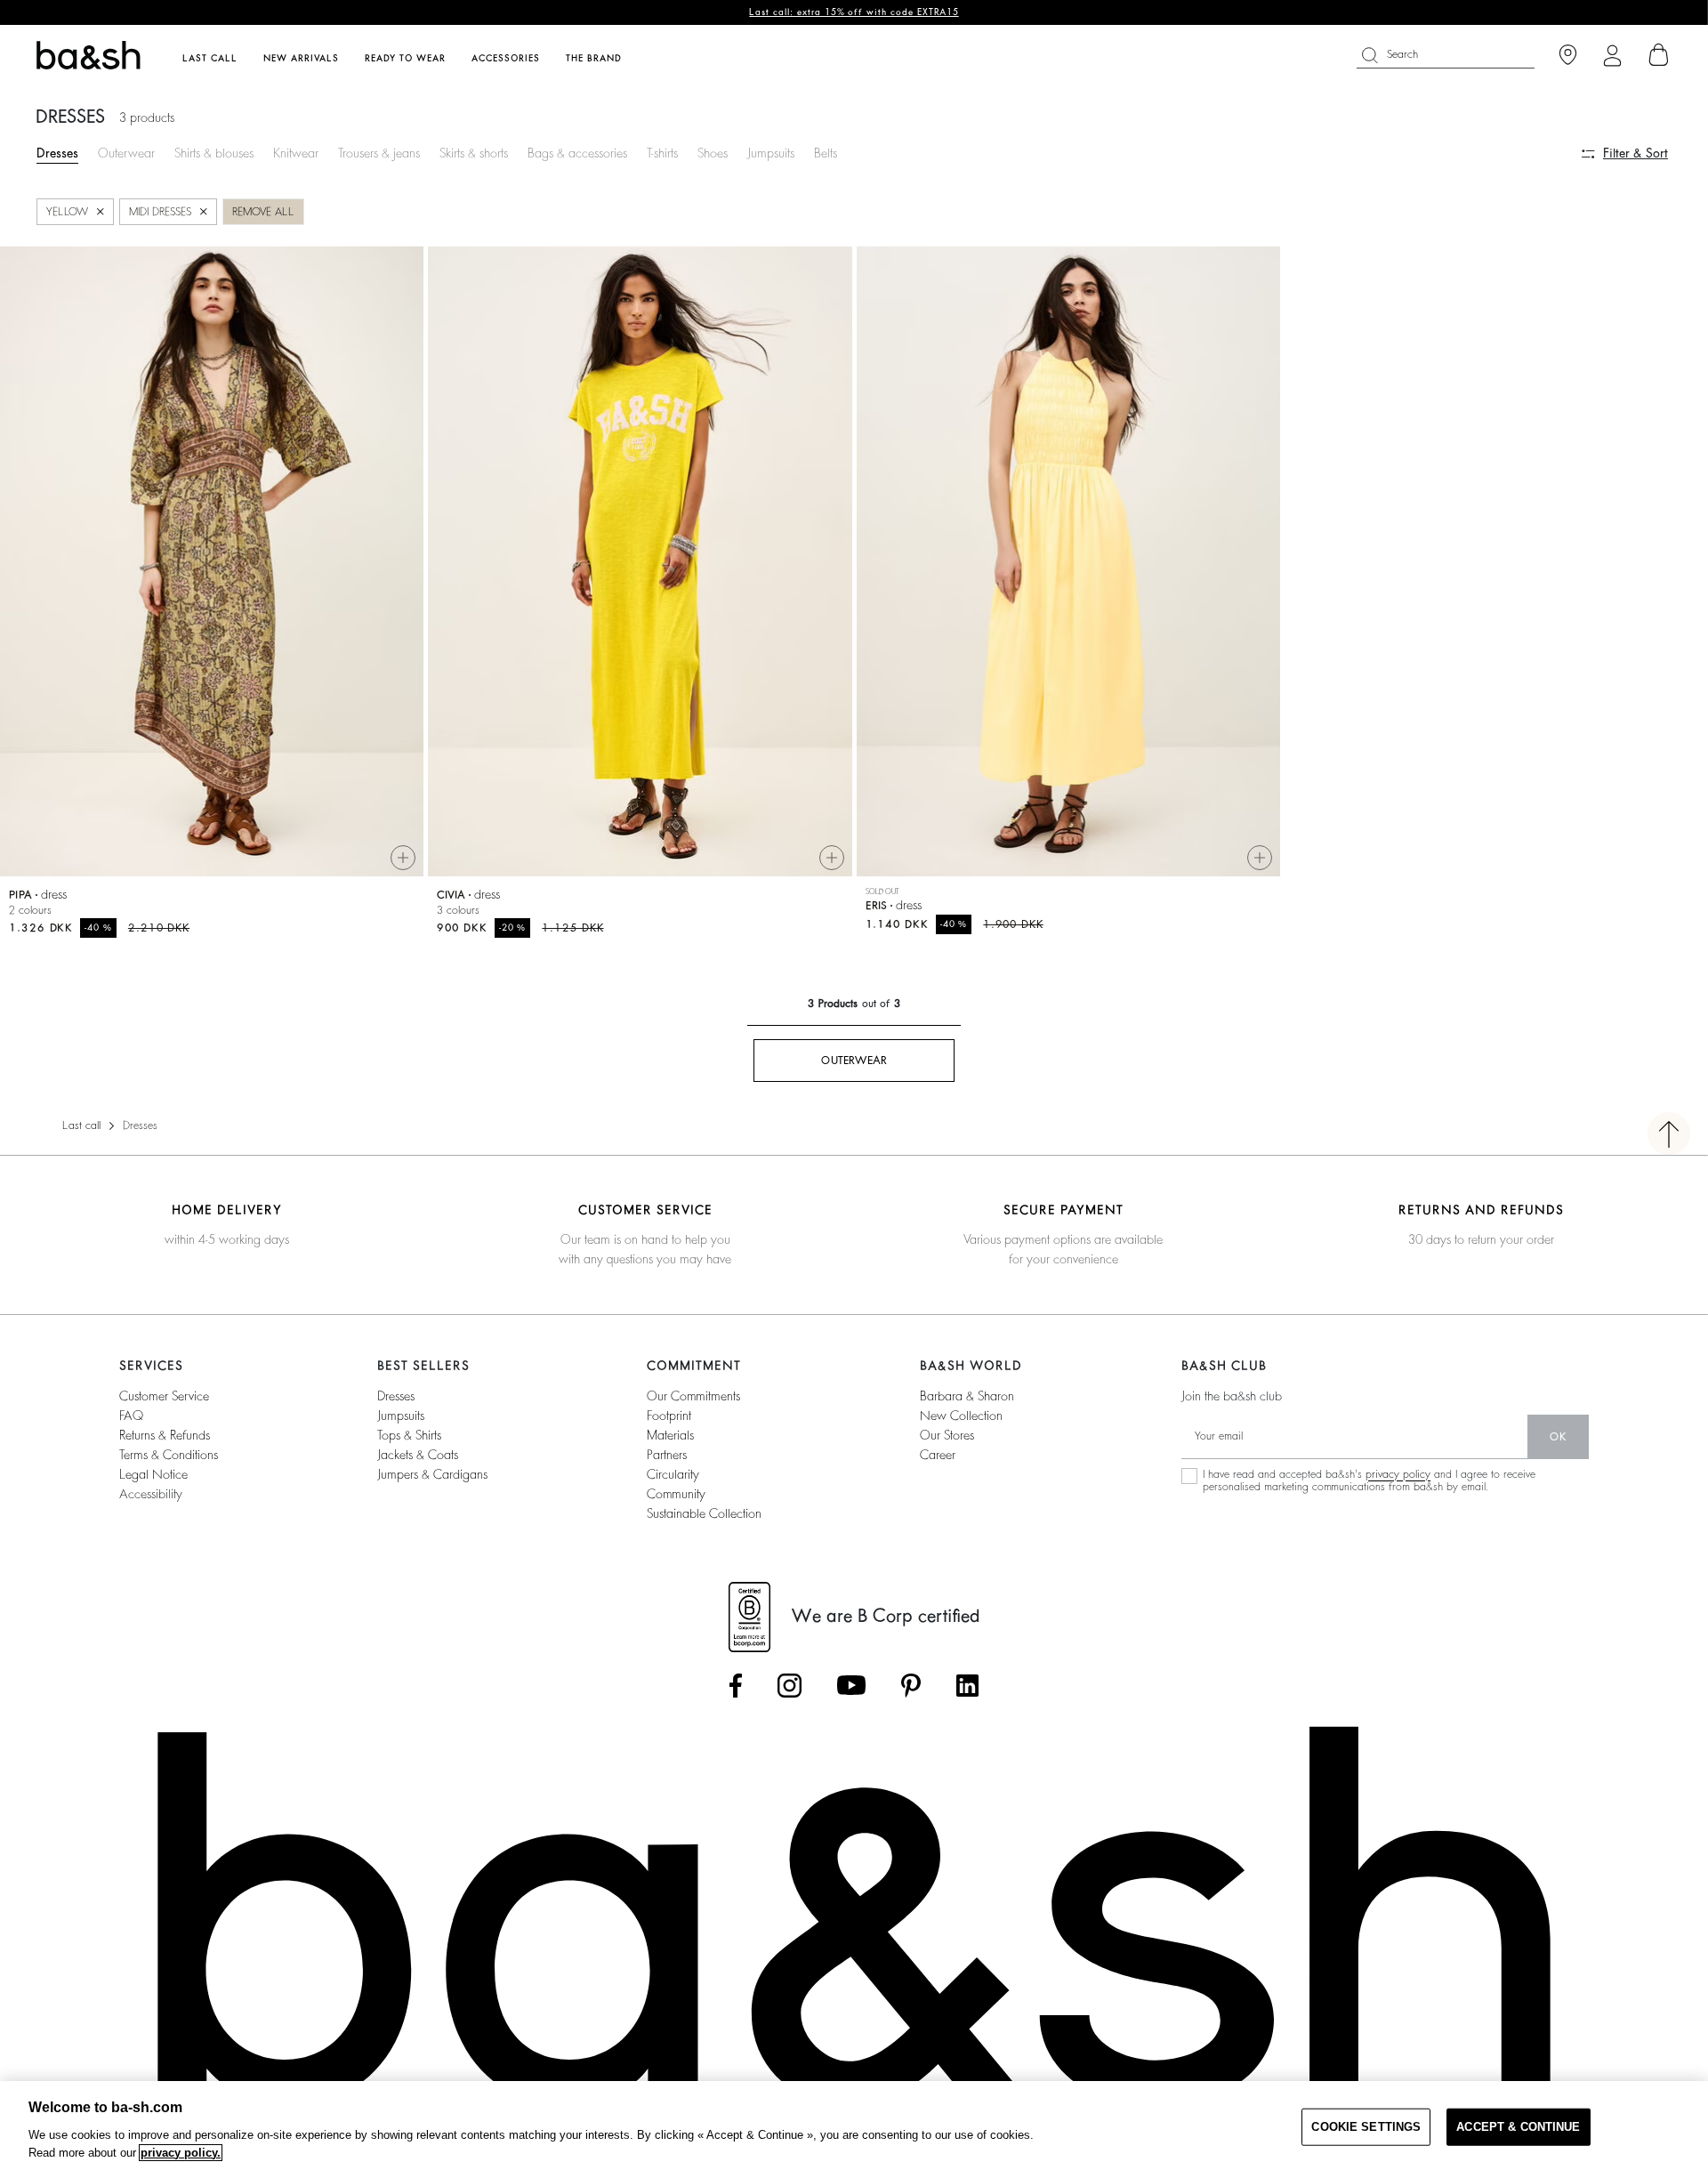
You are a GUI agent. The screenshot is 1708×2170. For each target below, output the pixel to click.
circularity (673, 1474)
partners (667, 1455)
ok (1558, 1437)
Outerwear (126, 153)
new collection (961, 1416)
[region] (854, 2126)
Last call (81, 1125)
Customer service (164, 1396)
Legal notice (153, 1474)
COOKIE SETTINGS (1366, 2127)
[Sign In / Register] (1612, 56)
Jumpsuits (771, 153)
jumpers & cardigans (432, 1474)
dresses (396, 1396)
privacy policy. (181, 2153)
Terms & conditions (169, 1455)
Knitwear (296, 153)
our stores (947, 1435)
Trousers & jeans (379, 153)
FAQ (131, 1416)
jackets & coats (418, 1455)
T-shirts (662, 153)
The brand (594, 59)
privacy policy (1398, 1474)
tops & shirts (409, 1435)
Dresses (57, 153)
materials (670, 1435)
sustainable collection (704, 1513)
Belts (826, 153)
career (938, 1455)
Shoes (713, 153)
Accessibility (151, 1494)
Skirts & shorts (474, 153)
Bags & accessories (577, 153)
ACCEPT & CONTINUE (1518, 2127)
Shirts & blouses (214, 153)
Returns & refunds (165, 1435)
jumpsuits (401, 1416)
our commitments (693, 1396)
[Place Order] (1659, 55)
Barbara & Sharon (967, 1396)
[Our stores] (1568, 56)
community (676, 1494)
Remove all (263, 212)
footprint (669, 1416)
